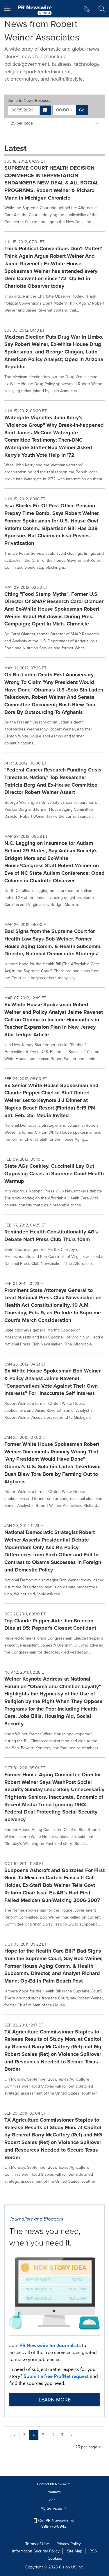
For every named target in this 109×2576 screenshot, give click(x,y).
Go (82, 110)
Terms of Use (37, 2544)
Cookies (55, 2558)
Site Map (75, 2551)
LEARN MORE (55, 2400)
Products (54, 2492)
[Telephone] (87, 9)
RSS (93, 2551)
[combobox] (64, 110)
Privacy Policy (69, 2544)
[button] (45, 110)
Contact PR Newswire (54, 2484)
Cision (65, 2567)
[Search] (102, 9)
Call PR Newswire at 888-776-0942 (55, 2523)
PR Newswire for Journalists (50, 2345)
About (54, 2500)
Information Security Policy (36, 2551)
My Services (52, 2508)
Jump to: (30, 101)
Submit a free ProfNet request (56, 2376)
